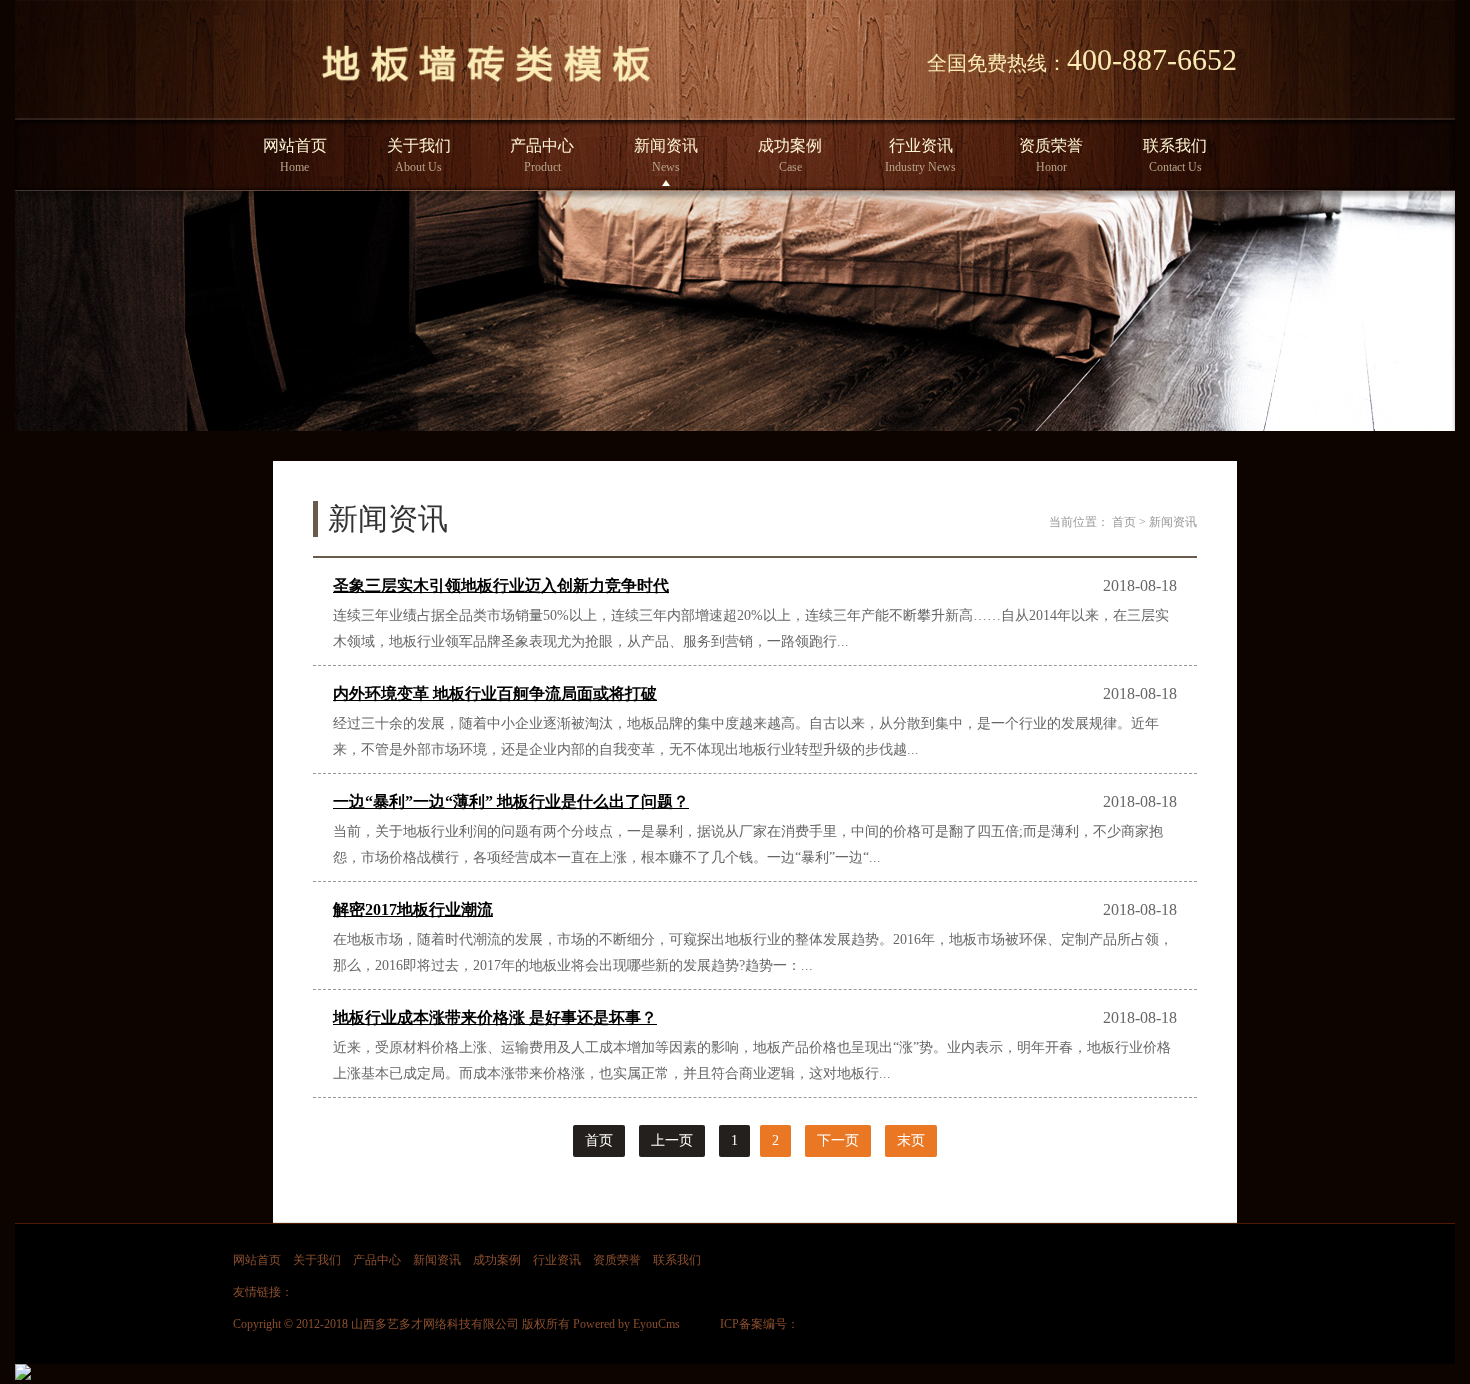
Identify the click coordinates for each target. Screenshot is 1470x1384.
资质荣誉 (1051, 155)
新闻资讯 (666, 155)
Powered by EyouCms (625, 1324)
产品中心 (542, 155)
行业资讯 (920, 155)
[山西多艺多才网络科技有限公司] (485, 88)
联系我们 (1175, 155)
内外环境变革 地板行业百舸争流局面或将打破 (495, 693)
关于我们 (419, 155)
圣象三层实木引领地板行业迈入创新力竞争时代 (501, 585)
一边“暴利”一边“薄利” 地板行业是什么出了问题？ (511, 801)
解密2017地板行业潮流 (413, 909)
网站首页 (295, 155)
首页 (1124, 522)
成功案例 (790, 155)
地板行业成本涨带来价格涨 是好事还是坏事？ (495, 1017)
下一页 (838, 1140)
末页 (911, 1140)
